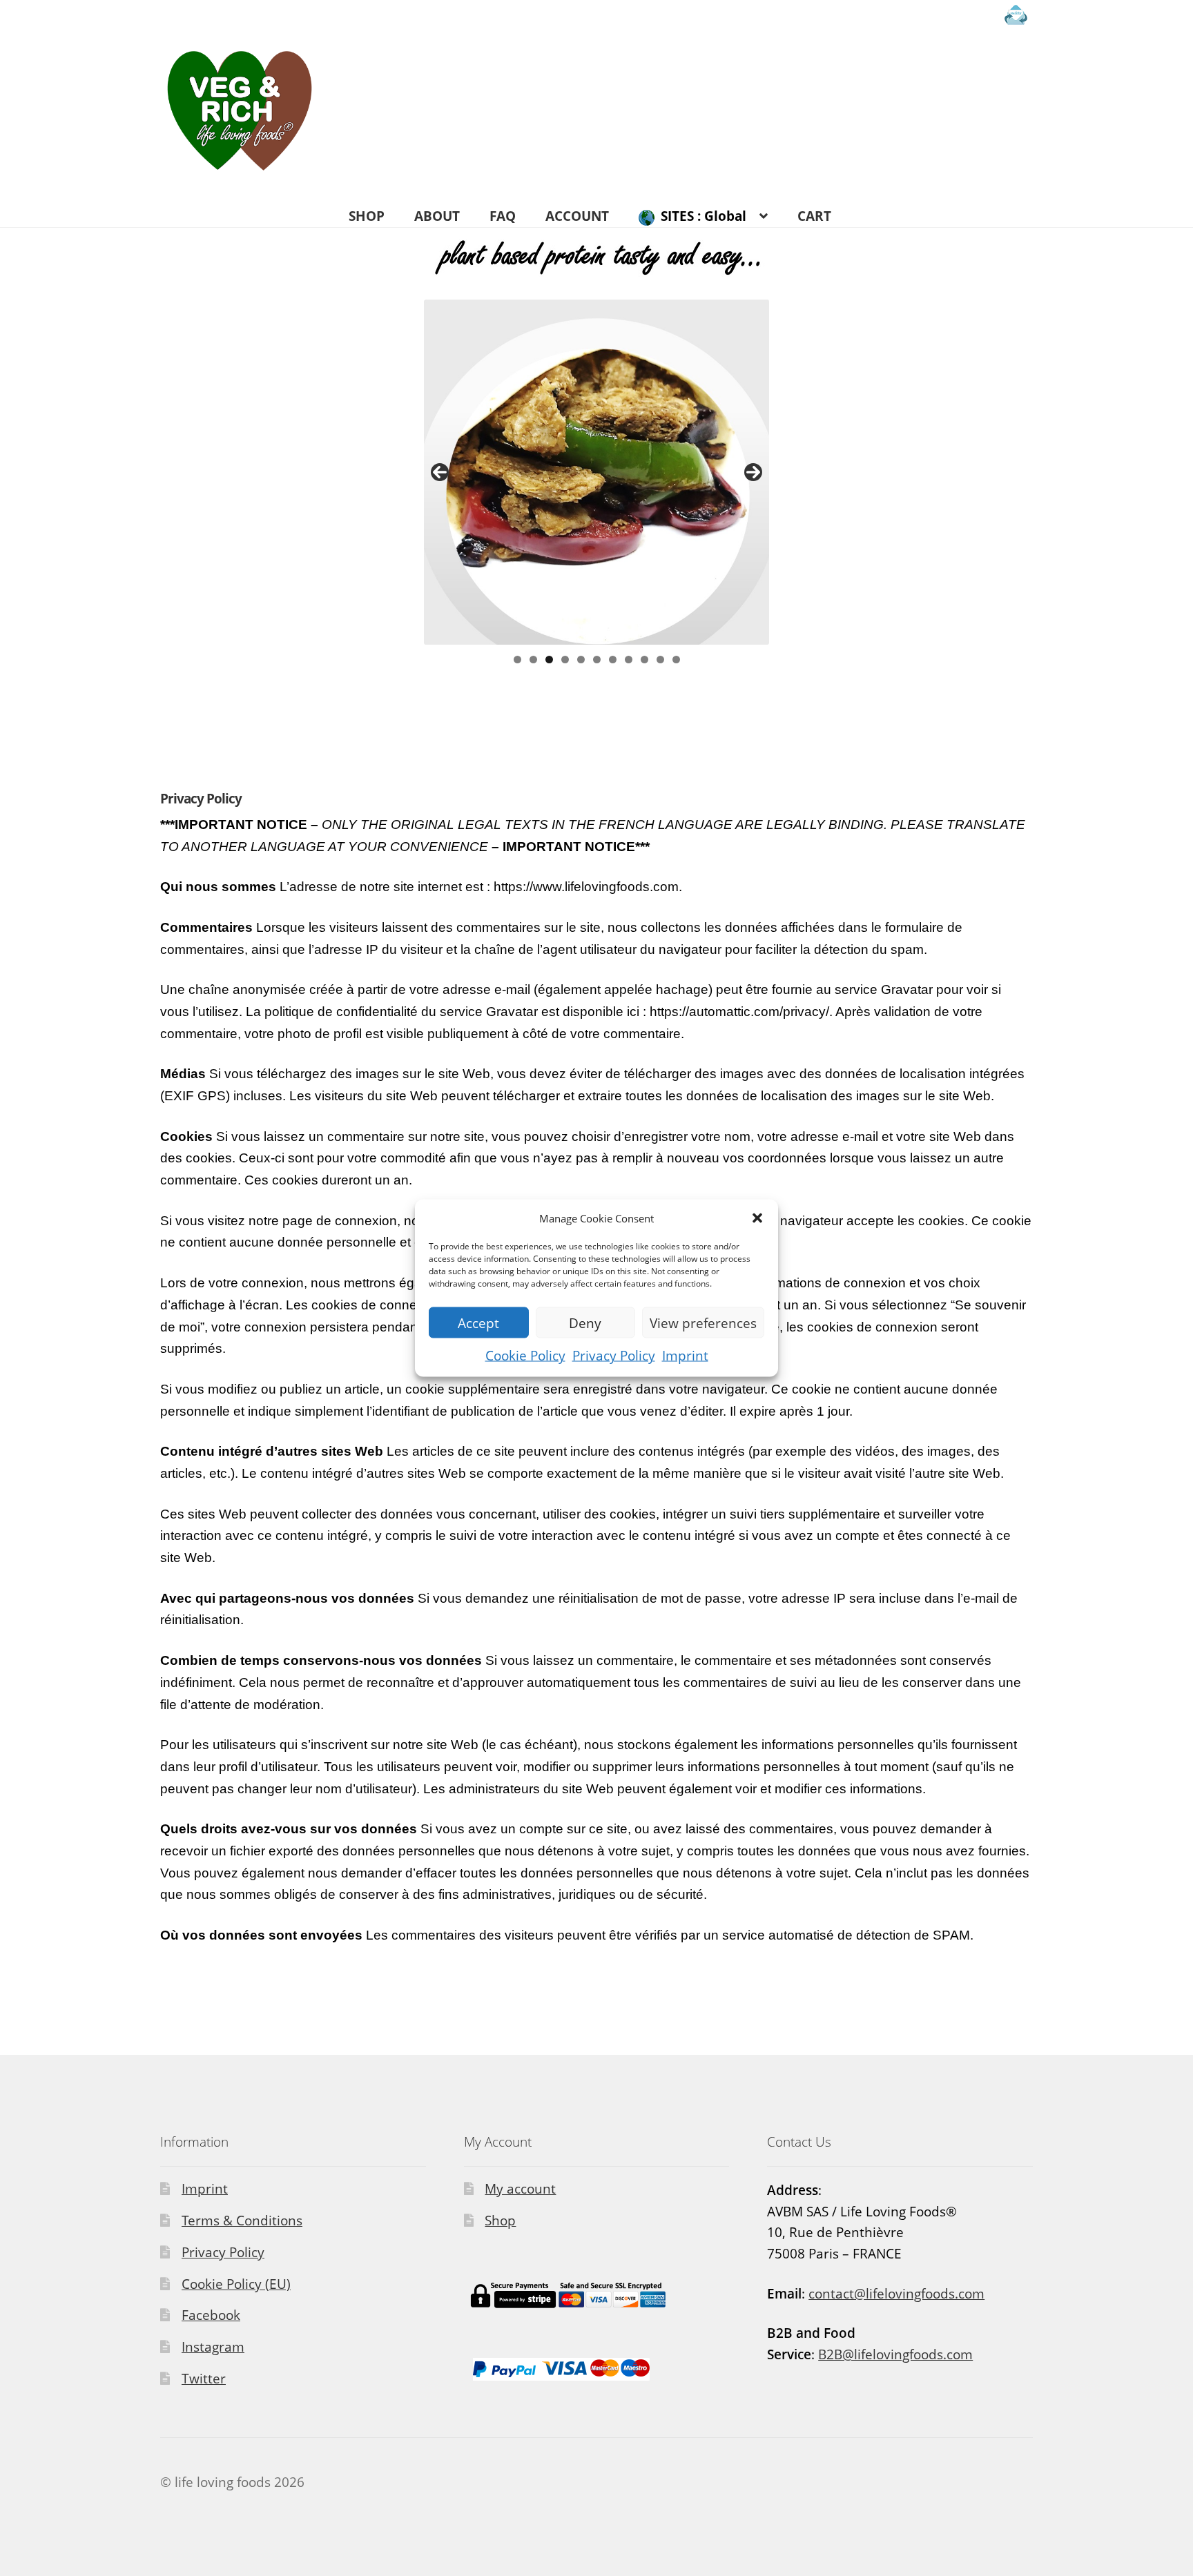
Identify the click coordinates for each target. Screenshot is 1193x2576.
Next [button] (753, 472)
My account (520, 2189)
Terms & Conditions (242, 2221)
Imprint (685, 1356)
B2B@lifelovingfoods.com (895, 2354)
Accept (478, 1323)
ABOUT (437, 216)
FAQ (503, 216)
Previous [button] (440, 472)
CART (814, 216)
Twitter (204, 2379)
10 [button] (660, 660)
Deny (585, 1323)
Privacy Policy (614, 1356)
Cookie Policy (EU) (236, 2284)
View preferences (703, 1323)
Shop (500, 2221)
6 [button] (597, 660)
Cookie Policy (525, 1356)
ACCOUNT (577, 216)
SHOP (367, 216)
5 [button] (581, 660)
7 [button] (613, 660)
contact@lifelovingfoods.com (896, 2294)
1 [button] (517, 660)
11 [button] (676, 660)
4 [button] (565, 660)
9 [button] (644, 660)
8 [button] (629, 660)
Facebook (211, 2315)
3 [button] (549, 660)
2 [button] (533, 660)
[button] (757, 1218)
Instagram (213, 2347)
